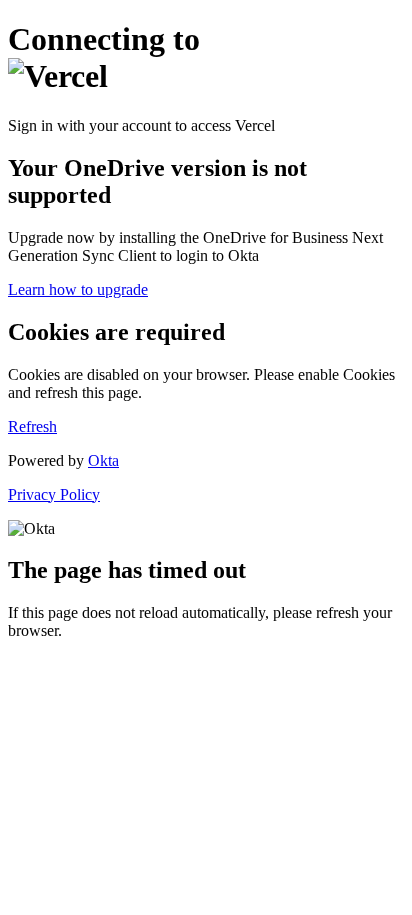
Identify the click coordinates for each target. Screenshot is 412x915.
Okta (103, 460)
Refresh (32, 426)
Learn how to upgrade (78, 289)
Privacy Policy (54, 494)
